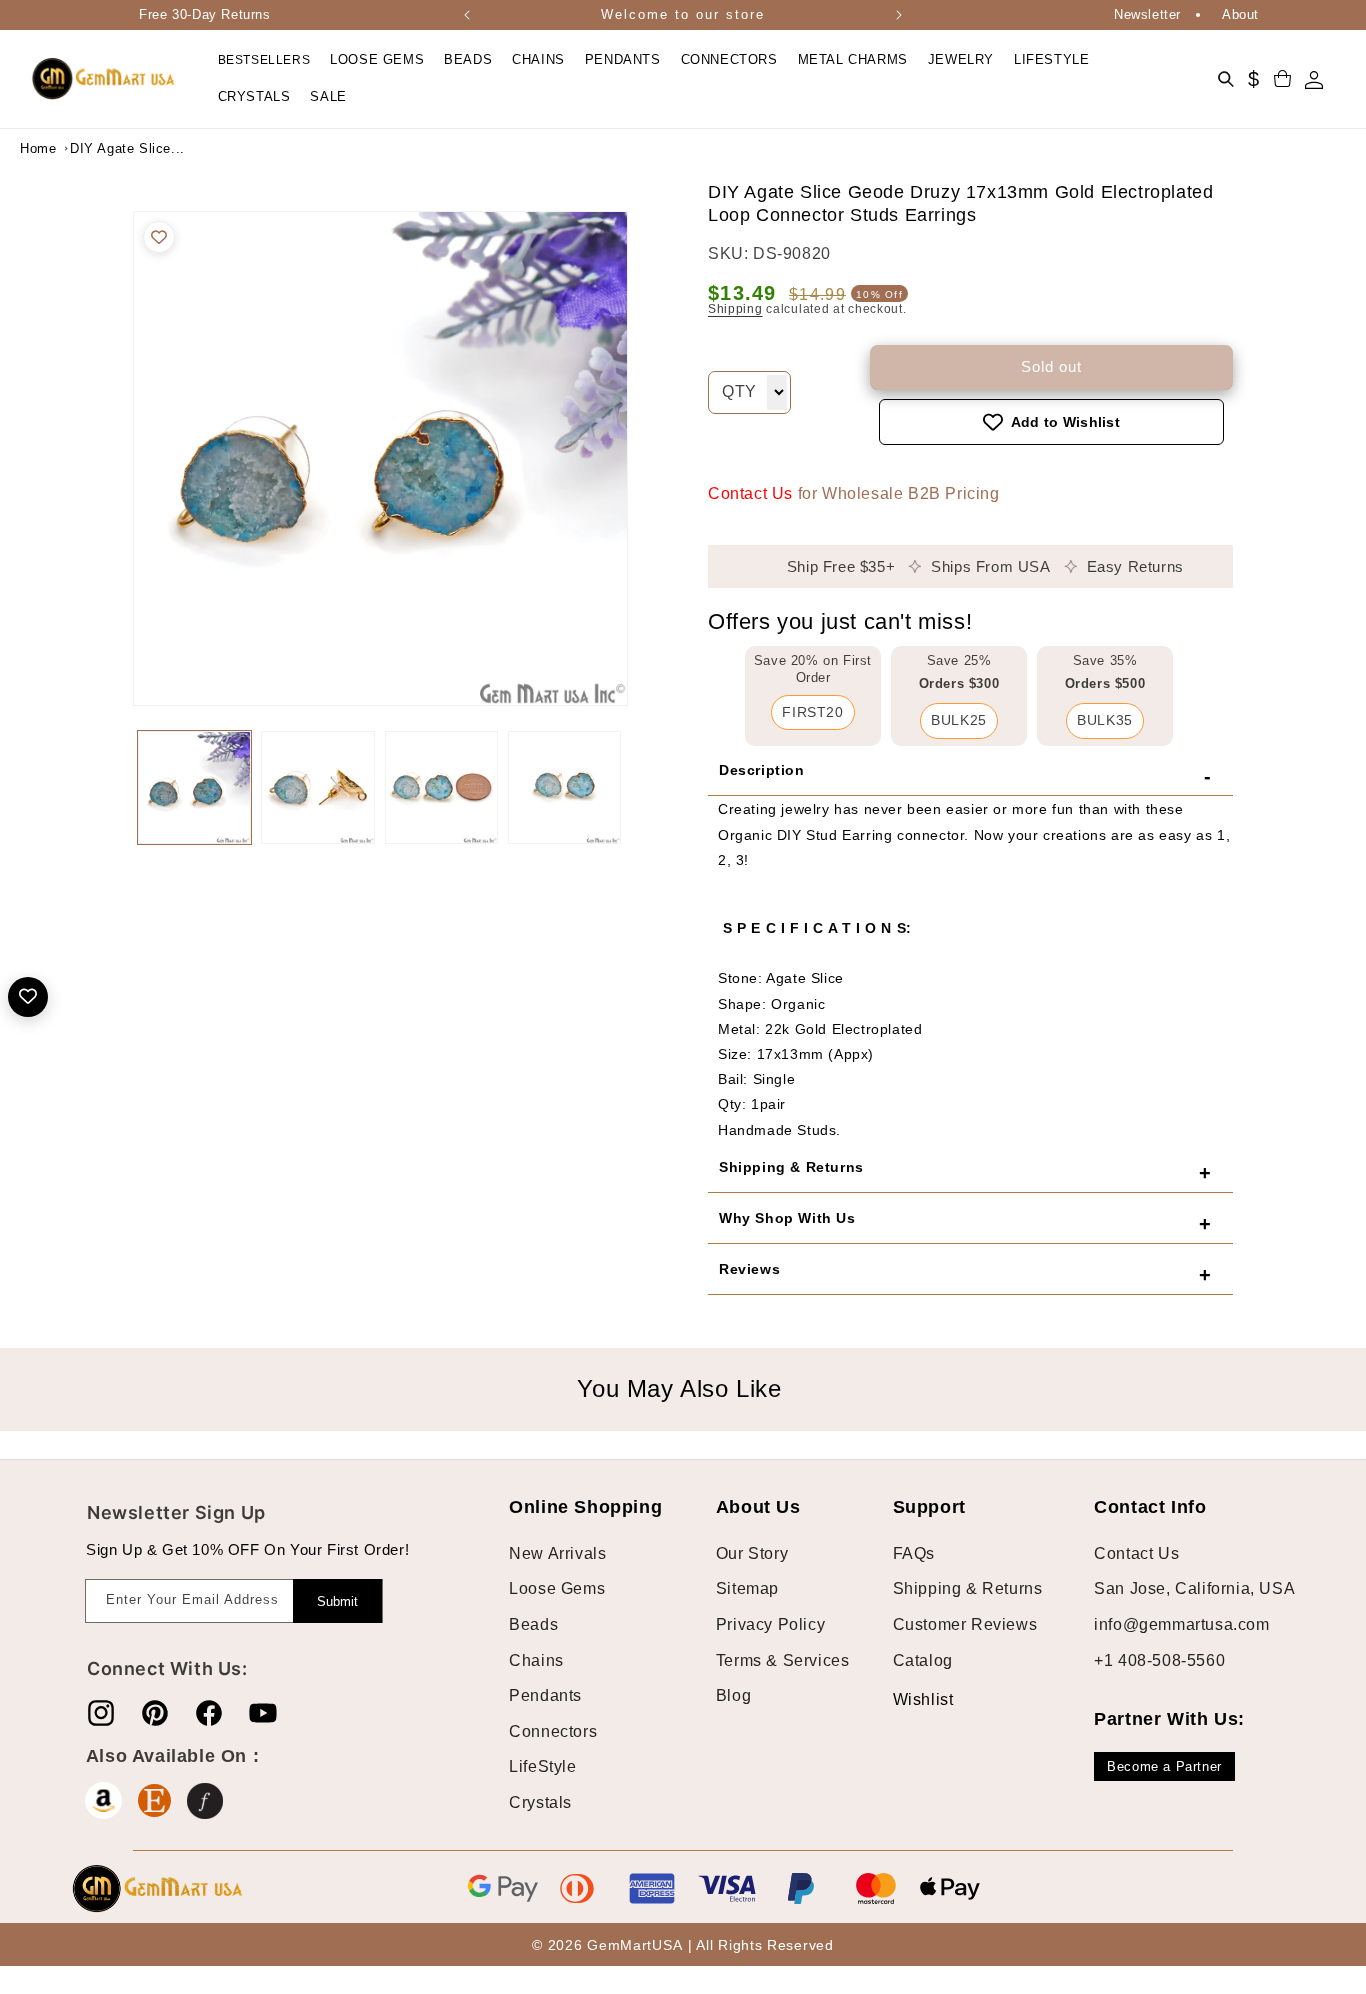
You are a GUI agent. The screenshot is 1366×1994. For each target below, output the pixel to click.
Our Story (752, 1553)
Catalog (923, 1660)
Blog (733, 1695)
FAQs (914, 1553)
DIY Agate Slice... (120, 148)
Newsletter (1147, 14)
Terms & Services (783, 1660)
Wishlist (908, 1699)
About (1240, 14)
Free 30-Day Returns (204, 14)
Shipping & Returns (968, 1588)
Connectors (553, 1731)
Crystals (540, 1802)
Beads (533, 1624)
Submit (337, 1601)
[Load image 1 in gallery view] (194, 787)
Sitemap (747, 1588)
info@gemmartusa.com (1181, 1624)
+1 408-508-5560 (1159, 1660)
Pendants (545, 1695)
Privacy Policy (770, 1624)
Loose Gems (557, 1588)
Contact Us (750, 493)
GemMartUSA (634, 1945)
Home (38, 148)
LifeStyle (542, 1766)
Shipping (735, 309)
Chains (536, 1660)
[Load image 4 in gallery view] (564, 787)
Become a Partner (1164, 1766)
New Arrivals (557, 1553)
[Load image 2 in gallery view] (317, 787)
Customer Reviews (965, 1624)
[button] (377, 60)
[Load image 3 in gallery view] (441, 787)
